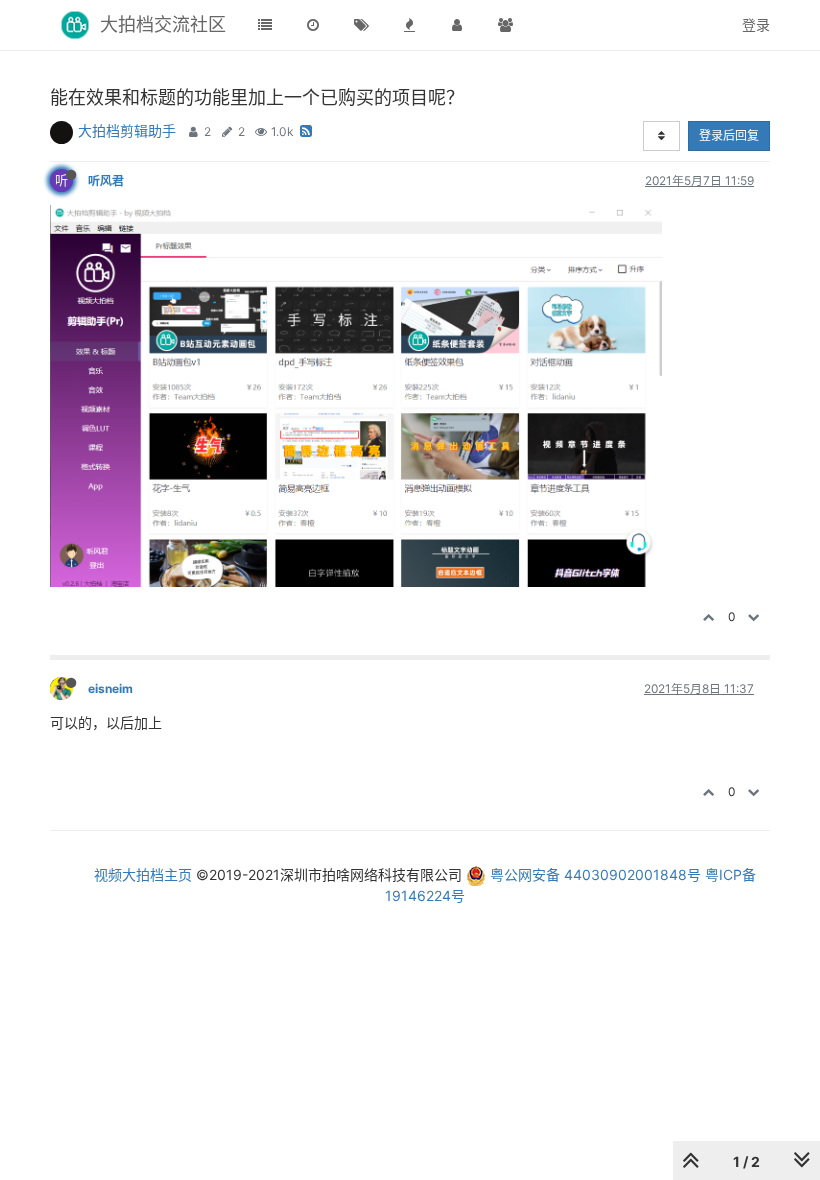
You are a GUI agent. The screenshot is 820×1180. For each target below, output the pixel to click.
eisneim (110, 688)
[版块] (265, 25)
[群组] (505, 25)
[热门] (409, 25)
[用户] (457, 25)
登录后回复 (729, 135)
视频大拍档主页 (143, 874)
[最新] (313, 25)
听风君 (106, 180)
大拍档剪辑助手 (127, 130)
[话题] (361, 25)
